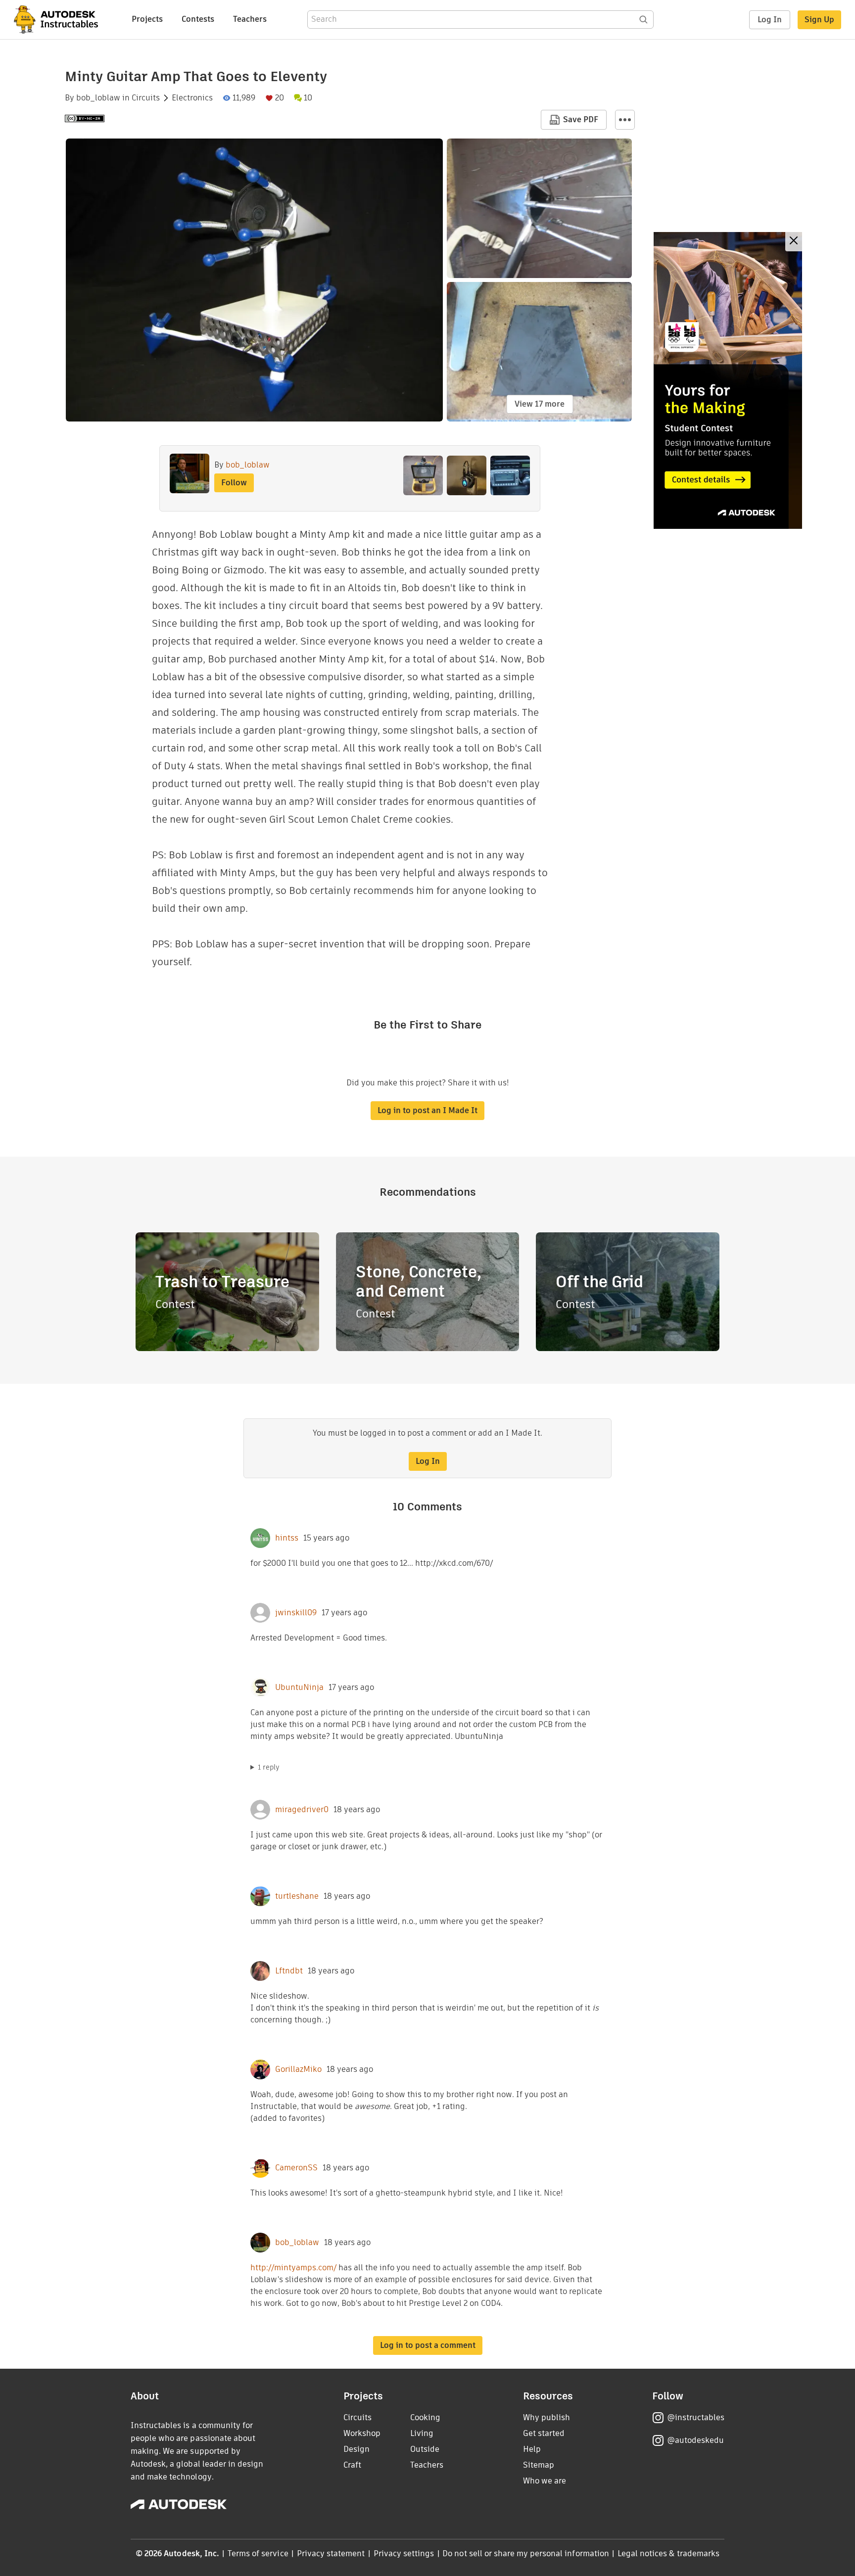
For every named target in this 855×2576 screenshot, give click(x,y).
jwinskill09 (296, 1613)
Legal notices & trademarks (668, 2553)
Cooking (425, 2417)
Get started (544, 2433)
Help (532, 2449)
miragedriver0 (302, 1810)
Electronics (192, 98)
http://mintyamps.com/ (293, 2268)
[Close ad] (794, 242)
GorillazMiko (298, 2069)
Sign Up (819, 20)
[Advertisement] (728, 380)
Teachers (250, 19)
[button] (625, 120)
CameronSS (296, 2168)
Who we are (545, 2481)
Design (356, 2449)
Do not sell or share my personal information (525, 2553)
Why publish (546, 2417)
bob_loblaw (98, 98)
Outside (425, 2449)
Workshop (362, 2433)
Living (422, 2433)
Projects (147, 19)
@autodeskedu (695, 2440)
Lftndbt (289, 1971)
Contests (198, 19)
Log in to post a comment (428, 2345)
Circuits (146, 98)
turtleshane (297, 1896)
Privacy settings (404, 2553)
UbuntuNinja (299, 1687)
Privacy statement (331, 2553)
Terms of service (258, 2553)
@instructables (696, 2417)
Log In (770, 20)
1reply (269, 1767)
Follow (234, 483)
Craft (352, 2465)
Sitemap (539, 2465)
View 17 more (540, 404)
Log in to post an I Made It (427, 1110)
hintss (287, 1538)
